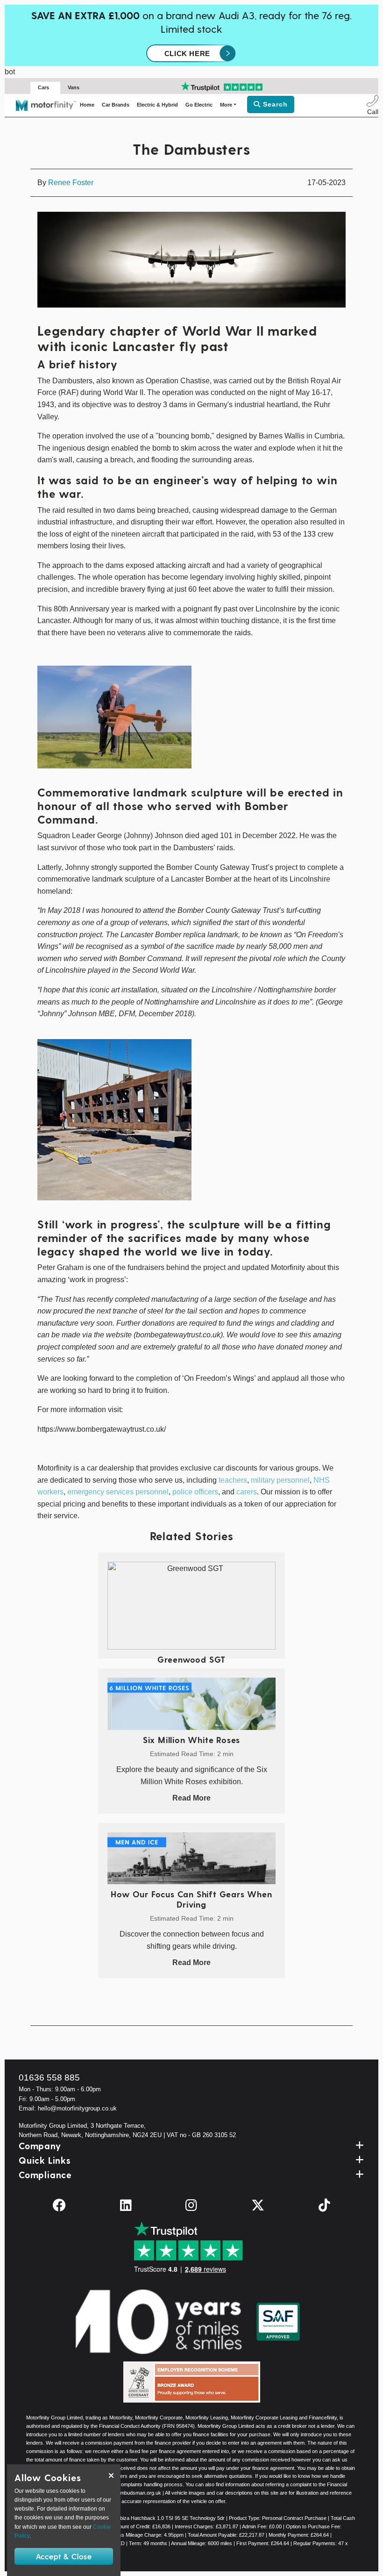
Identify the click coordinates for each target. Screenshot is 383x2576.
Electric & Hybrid (157, 105)
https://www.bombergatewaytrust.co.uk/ (102, 1429)
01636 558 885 (49, 2077)
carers (247, 1492)
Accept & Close (64, 2556)
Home (87, 105)
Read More (191, 1798)
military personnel (280, 1480)
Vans (74, 87)
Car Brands (116, 105)
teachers (233, 1480)
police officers (195, 1492)
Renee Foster (71, 183)
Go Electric (199, 105)
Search (274, 104)
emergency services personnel (118, 1492)
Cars (43, 87)
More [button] (226, 105)
